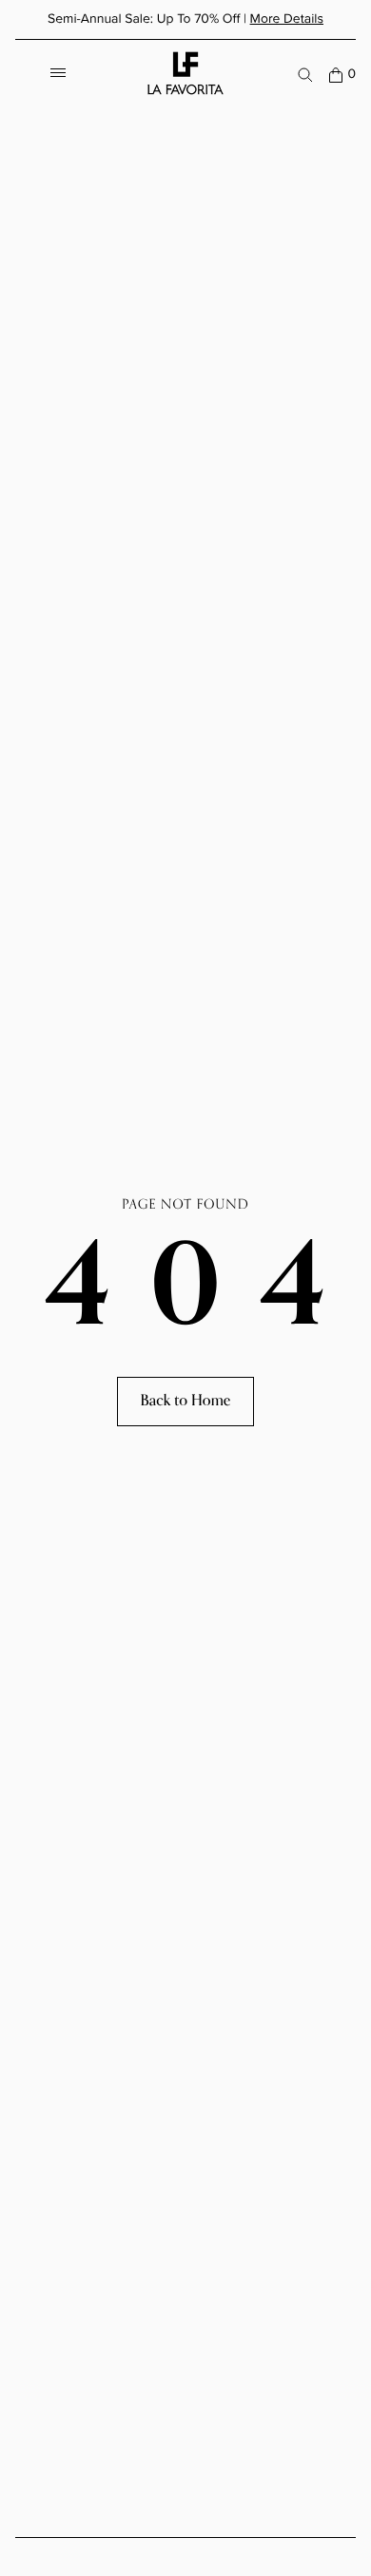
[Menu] (58, 75)
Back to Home (186, 1401)
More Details (287, 19)
